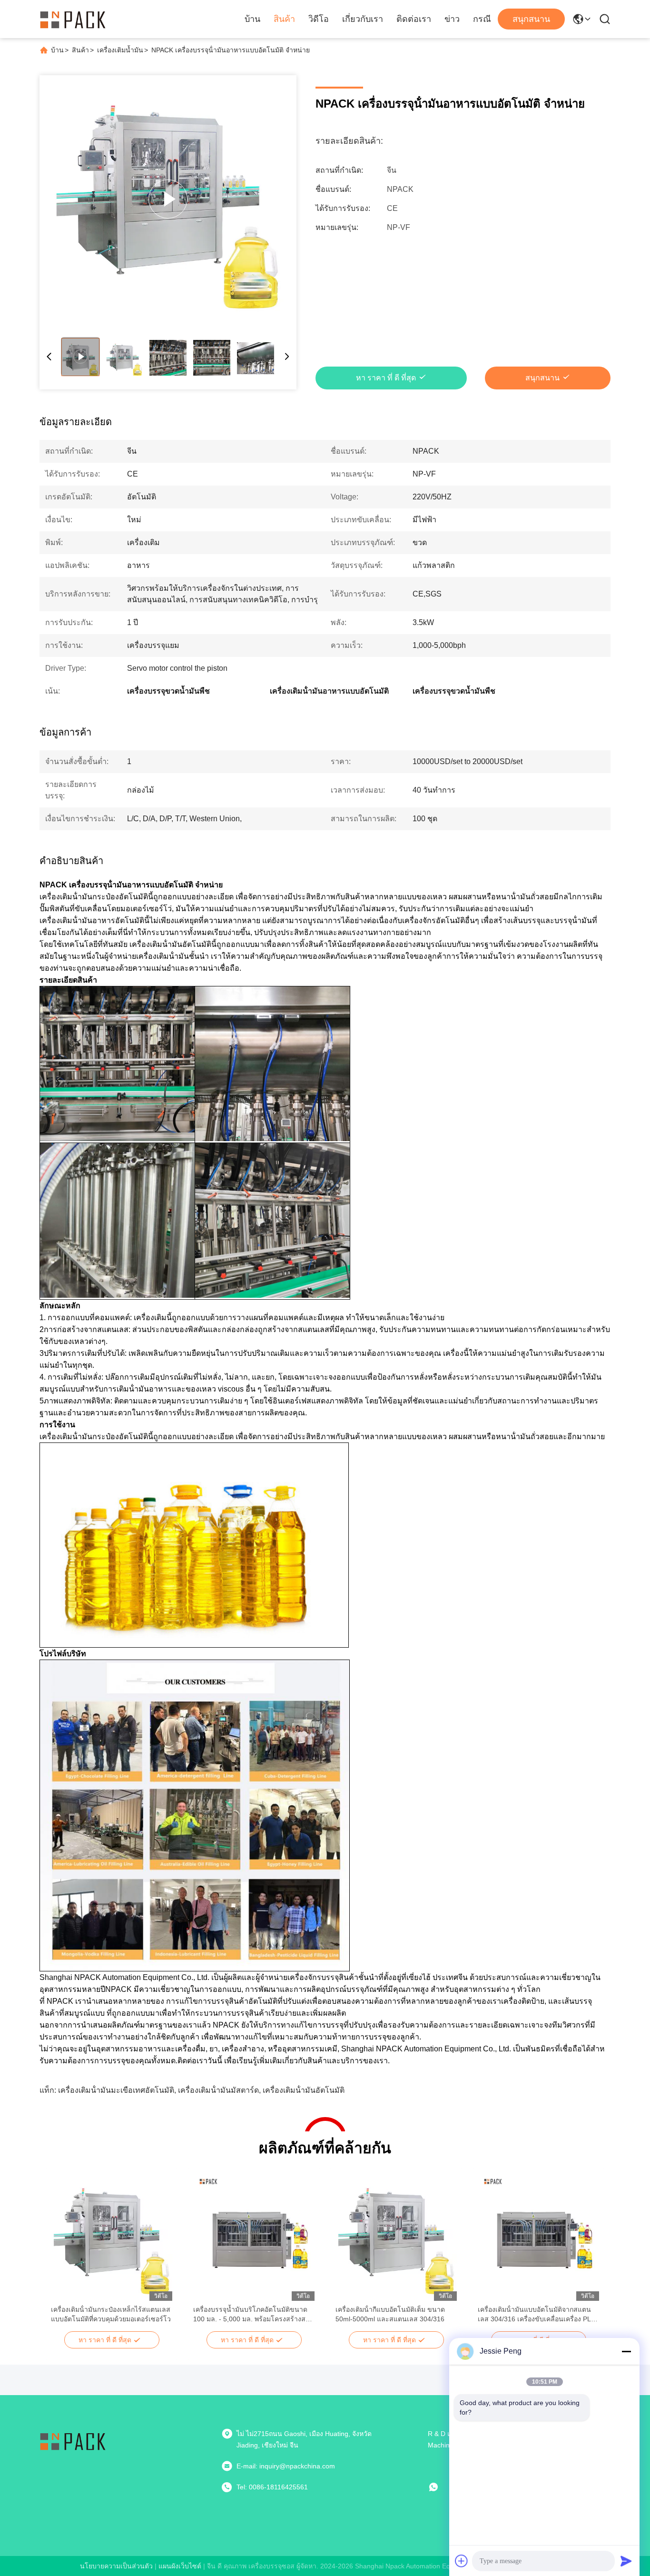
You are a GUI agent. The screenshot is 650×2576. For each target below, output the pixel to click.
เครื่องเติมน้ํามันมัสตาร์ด (218, 2090)
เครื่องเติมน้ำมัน (120, 50)
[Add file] (462, 2561)
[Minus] (626, 2351)
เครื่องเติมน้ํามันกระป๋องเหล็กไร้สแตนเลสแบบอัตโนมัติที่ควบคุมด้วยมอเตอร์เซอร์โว (111, 2314)
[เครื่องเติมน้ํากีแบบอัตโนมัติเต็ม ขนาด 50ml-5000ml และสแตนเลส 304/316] (396, 2237)
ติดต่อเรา (414, 19)
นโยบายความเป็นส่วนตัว (116, 2566)
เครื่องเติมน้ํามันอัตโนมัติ (304, 2090)
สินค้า (284, 19)
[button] (63, 2254)
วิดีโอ (319, 19)
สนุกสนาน (531, 19)
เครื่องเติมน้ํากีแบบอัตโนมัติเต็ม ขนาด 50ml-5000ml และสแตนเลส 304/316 (390, 2314)
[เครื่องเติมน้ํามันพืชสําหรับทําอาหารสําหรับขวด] (168, 199)
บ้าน (252, 19)
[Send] (626, 2561)
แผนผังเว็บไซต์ (180, 2566)
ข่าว (452, 19)
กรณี (482, 19)
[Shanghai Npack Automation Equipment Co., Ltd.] (73, 19)
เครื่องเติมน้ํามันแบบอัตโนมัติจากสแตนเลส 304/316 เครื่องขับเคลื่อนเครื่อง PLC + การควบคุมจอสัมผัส (537, 2315)
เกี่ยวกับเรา (363, 19)
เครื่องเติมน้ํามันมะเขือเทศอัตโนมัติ (116, 2090)
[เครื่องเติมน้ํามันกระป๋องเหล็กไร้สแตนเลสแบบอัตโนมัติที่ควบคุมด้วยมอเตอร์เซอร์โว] (112, 2237)
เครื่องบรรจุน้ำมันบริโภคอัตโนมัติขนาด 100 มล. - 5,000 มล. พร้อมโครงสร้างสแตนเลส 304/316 (250, 2315)
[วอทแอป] (440, 2487)
